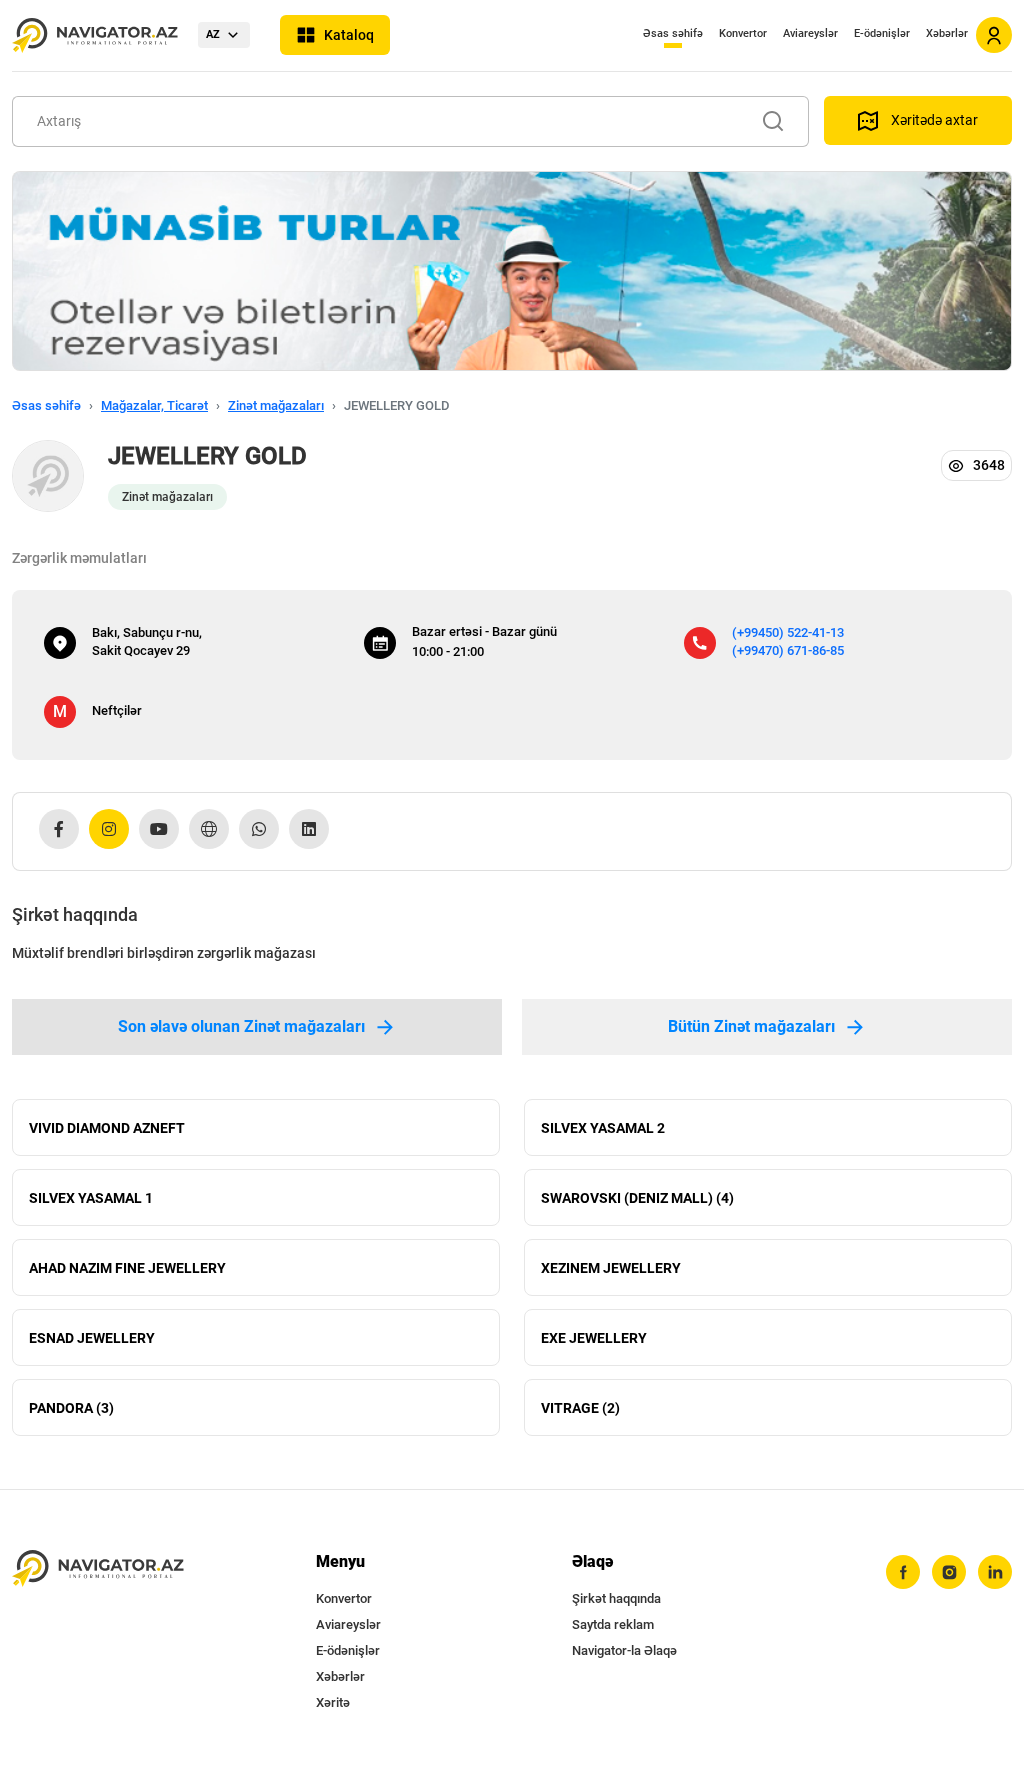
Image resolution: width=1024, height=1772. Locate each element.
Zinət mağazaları (276, 405)
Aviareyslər (810, 33)
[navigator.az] (98, 1568)
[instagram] (949, 1572)
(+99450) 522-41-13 (788, 632)
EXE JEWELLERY (594, 1338)
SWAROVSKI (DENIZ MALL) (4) (637, 1198)
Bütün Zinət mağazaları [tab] (751, 1026)
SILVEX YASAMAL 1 (91, 1198)
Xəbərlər (947, 33)
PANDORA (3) (71, 1408)
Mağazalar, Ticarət (154, 405)
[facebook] (903, 1572)
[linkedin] (995, 1572)
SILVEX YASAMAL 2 (603, 1128)
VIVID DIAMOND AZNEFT (107, 1128)
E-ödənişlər (882, 33)
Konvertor (743, 33)
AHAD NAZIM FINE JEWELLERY (127, 1268)
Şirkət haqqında (616, 1598)
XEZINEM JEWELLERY (611, 1268)
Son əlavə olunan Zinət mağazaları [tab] (241, 1026)
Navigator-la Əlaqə (624, 1650)
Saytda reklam (613, 1624)
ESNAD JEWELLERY (92, 1338)
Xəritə (333, 1702)
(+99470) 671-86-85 (788, 650)
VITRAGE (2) (580, 1408)
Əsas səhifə (673, 33)
